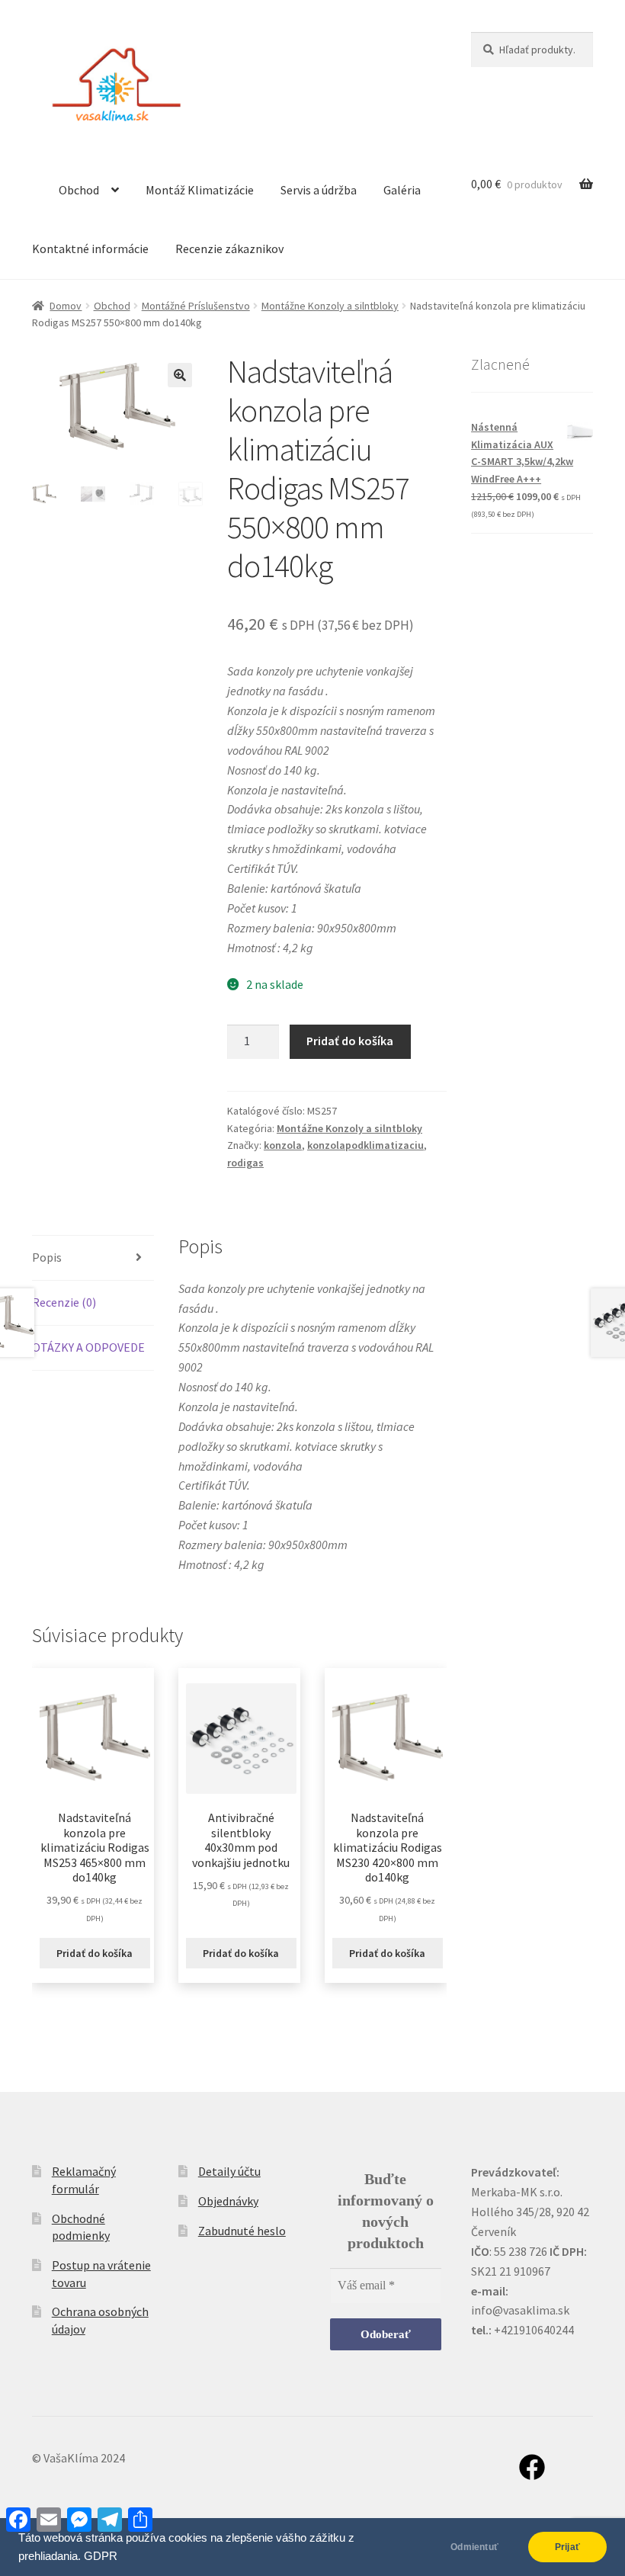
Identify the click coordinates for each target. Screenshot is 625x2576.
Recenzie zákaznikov (229, 249)
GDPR (101, 2556)
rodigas (245, 1163)
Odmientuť (474, 2547)
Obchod (79, 190)
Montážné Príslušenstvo (196, 306)
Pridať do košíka (350, 1041)
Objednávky (228, 2201)
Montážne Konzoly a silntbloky (330, 306)
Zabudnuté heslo (242, 2231)
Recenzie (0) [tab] (64, 1302)
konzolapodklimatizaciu (365, 1145)
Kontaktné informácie (90, 249)
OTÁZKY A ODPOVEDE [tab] (88, 1347)
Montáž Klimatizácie (200, 190)
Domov (66, 306)
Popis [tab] (47, 1257)
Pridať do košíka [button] (95, 1953)
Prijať (567, 2547)
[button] (180, 375)
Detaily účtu (229, 2171)
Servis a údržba (319, 190)
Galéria (402, 190)
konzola (283, 1145)
